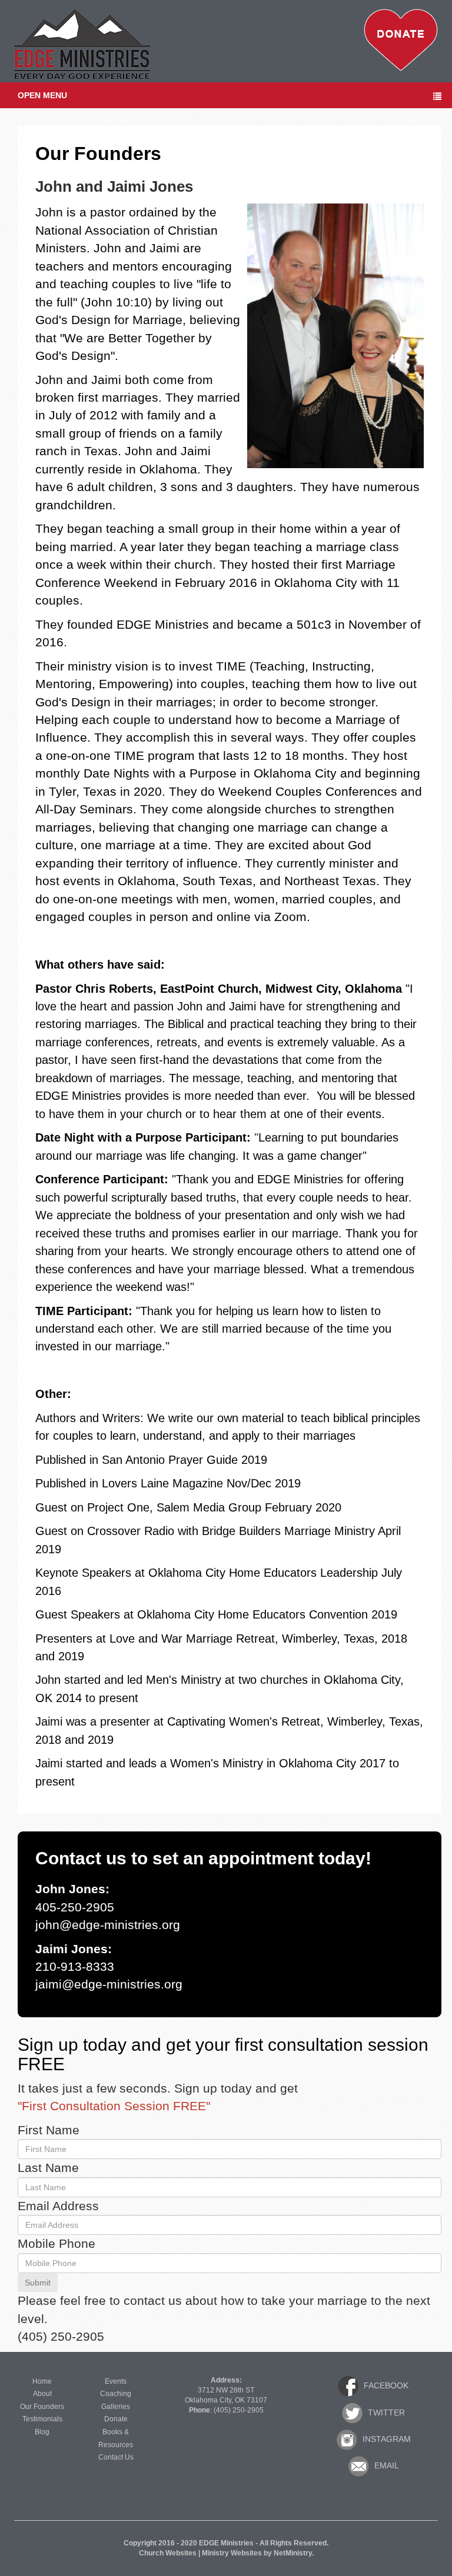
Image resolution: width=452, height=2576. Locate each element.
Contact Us (116, 2457)
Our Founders (42, 2407)
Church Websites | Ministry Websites (201, 2553)
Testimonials (42, 2419)
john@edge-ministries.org (108, 1925)
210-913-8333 (75, 1967)
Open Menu (42, 95)
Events (116, 2381)
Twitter (385, 2412)
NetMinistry (293, 2553)
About (42, 2394)
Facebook (385, 2385)
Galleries (116, 2407)
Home (42, 2381)
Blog (42, 2432)
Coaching (116, 2394)
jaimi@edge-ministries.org (109, 1984)
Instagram (385, 2439)
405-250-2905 (75, 1907)
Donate (116, 2419)
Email (385, 2465)
